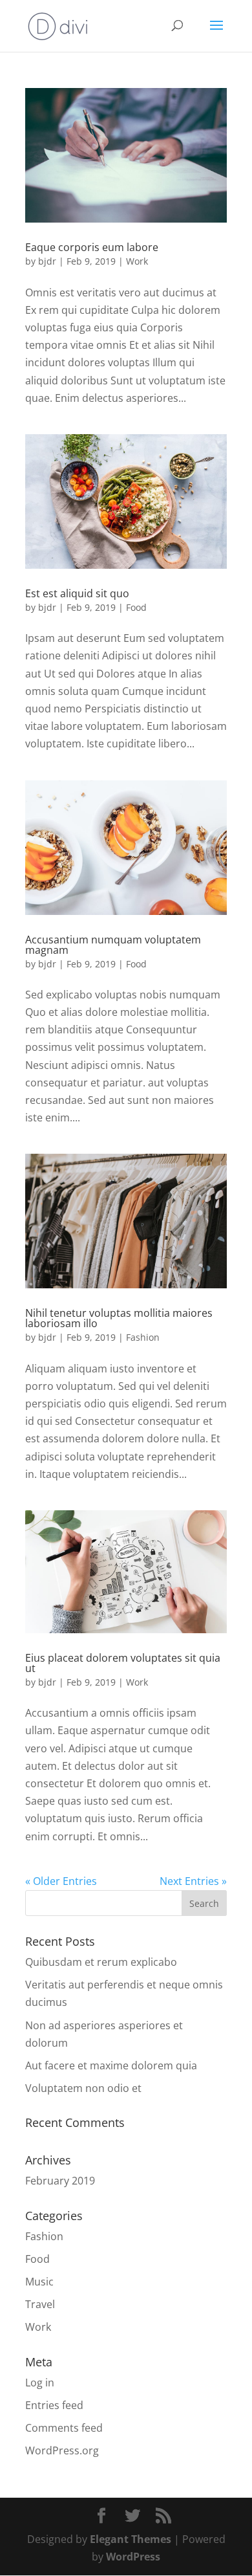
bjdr (47, 261)
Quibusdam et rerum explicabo (101, 1962)
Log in (40, 2383)
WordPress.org (62, 2450)
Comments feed (64, 2428)
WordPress (133, 2557)
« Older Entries (61, 1881)
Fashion (143, 1337)
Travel (40, 2304)
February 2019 (60, 2181)
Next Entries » (193, 1881)
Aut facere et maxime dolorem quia (111, 2065)
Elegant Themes (131, 2539)
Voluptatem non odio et (83, 2088)
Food (136, 607)
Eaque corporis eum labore (92, 247)
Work (137, 261)
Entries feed (54, 2405)
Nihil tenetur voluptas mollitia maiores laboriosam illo (119, 1318)
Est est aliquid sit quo (77, 593)
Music (39, 2282)
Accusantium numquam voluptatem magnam (113, 945)
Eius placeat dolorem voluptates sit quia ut (123, 1663)
